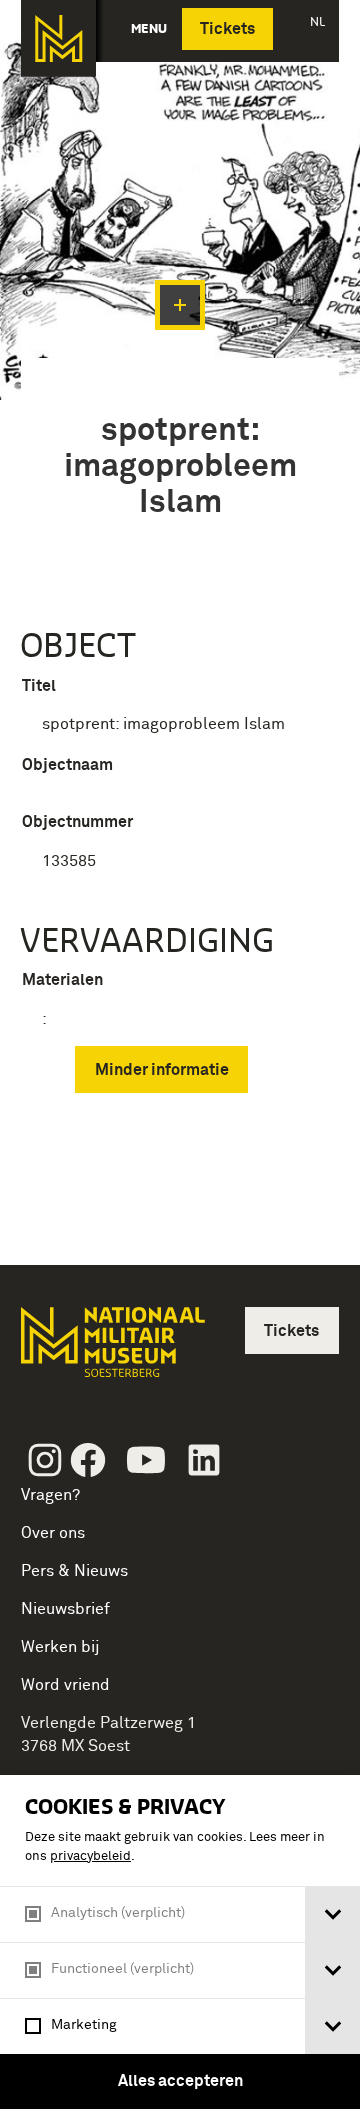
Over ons (53, 1533)
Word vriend (65, 1685)
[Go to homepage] (111, 1350)
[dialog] (180, 1942)
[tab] (332, 1914)
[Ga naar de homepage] (58, 38)
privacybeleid (90, 1856)
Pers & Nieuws (74, 1571)
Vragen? (50, 1495)
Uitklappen (180, 305)
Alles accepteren (180, 2081)
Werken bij (60, 1647)
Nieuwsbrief (65, 1609)
